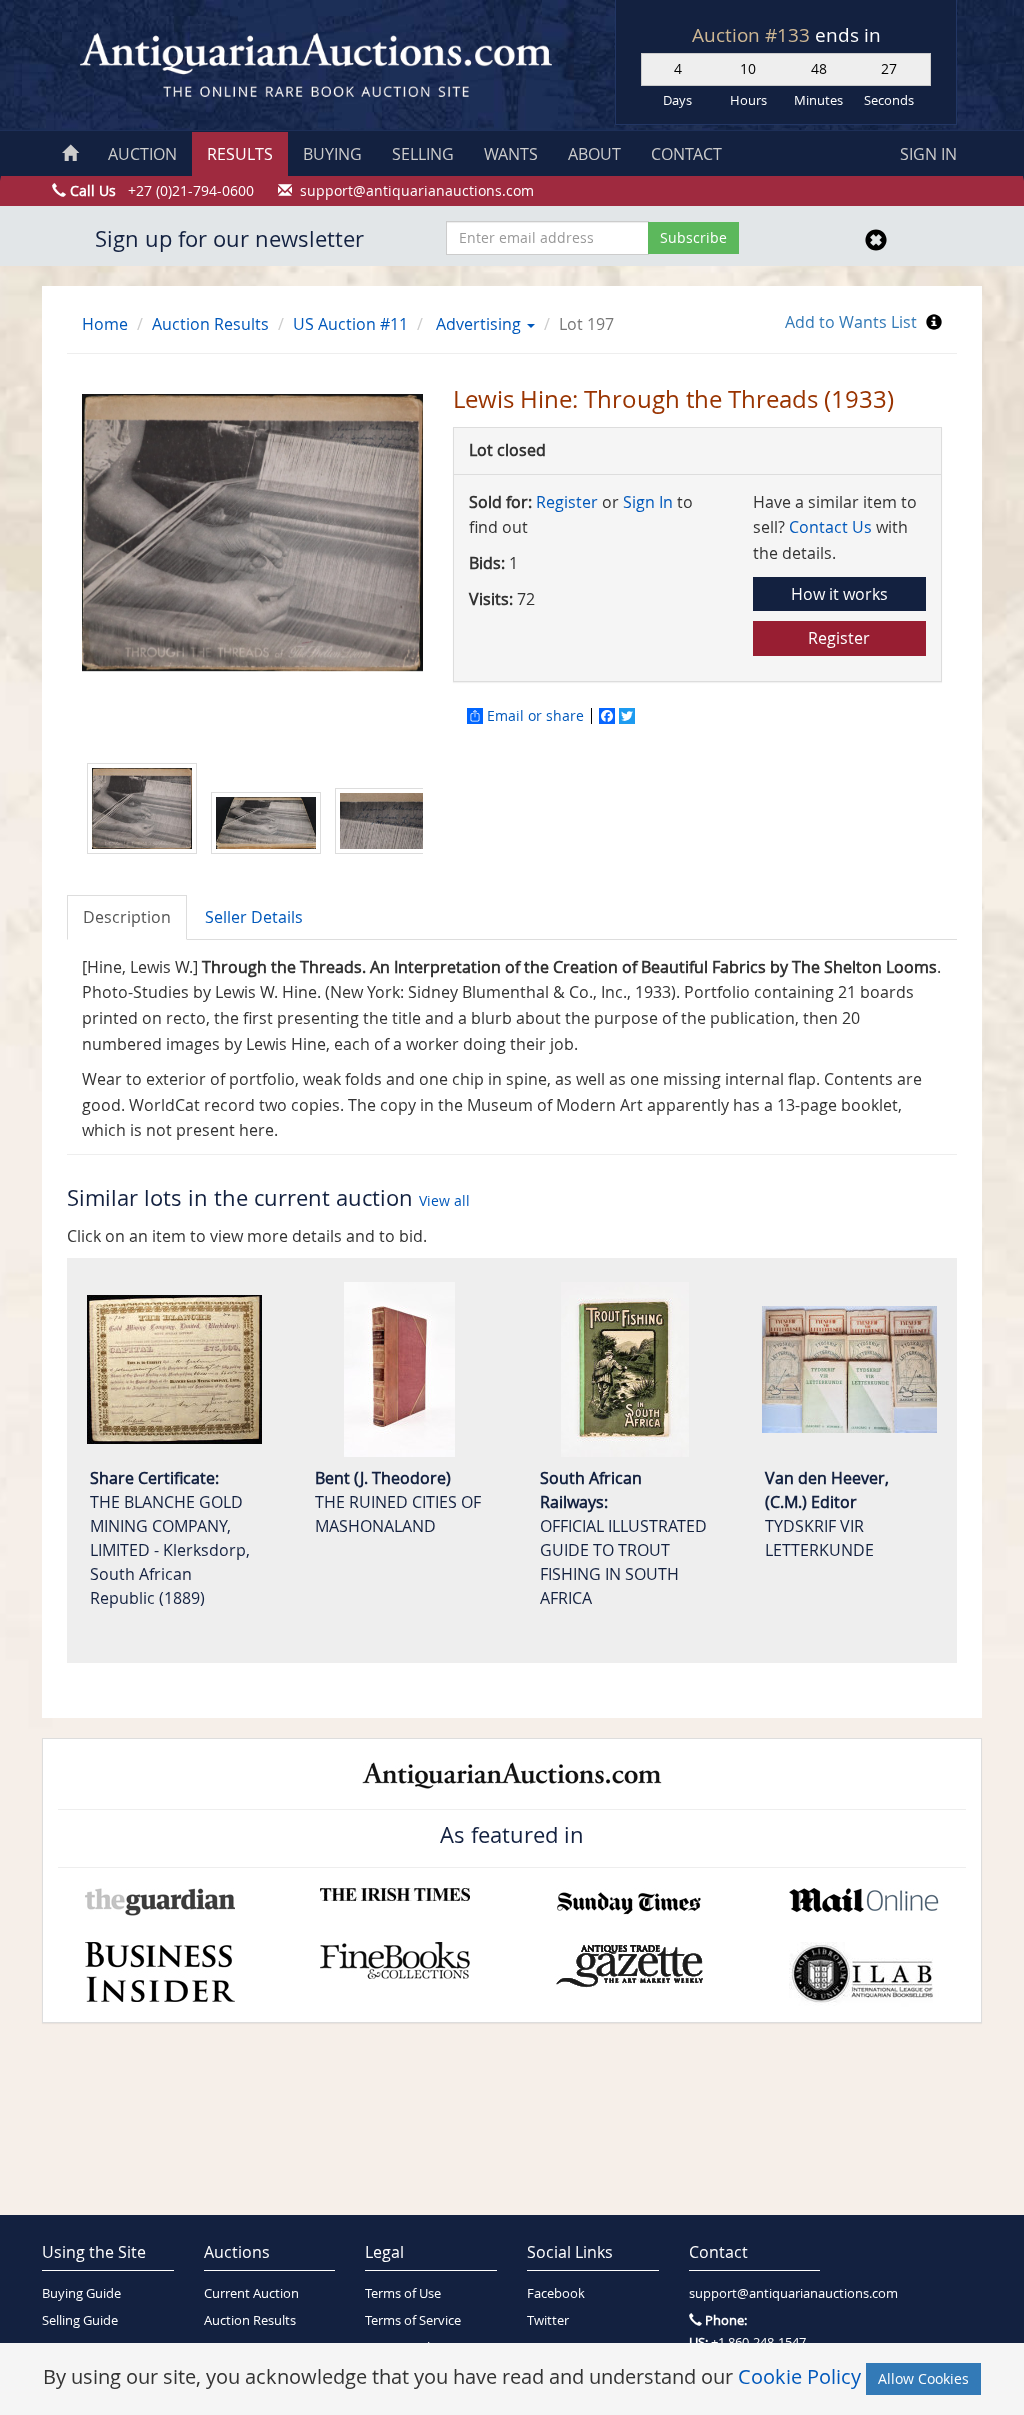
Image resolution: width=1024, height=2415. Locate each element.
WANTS (511, 154)
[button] (530, 324)
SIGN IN (928, 154)
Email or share (535, 716)
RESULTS (240, 154)
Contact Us (830, 527)
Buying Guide (81, 2293)
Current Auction (251, 2293)
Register (567, 502)
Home (105, 324)
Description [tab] (127, 917)
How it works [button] (839, 594)
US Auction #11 (350, 324)
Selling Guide (80, 2320)
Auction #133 (753, 35)
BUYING (332, 154)
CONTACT (686, 154)
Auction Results (210, 324)
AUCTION (142, 154)
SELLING (423, 154)
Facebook (556, 2293)
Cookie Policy (799, 2376)
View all (444, 1200)
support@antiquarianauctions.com (755, 2293)
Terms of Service (413, 2320)
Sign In (648, 502)
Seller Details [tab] (254, 917)
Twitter (548, 2320)
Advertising (478, 324)
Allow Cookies (923, 2378)
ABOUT (594, 154)
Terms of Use (403, 2293)
